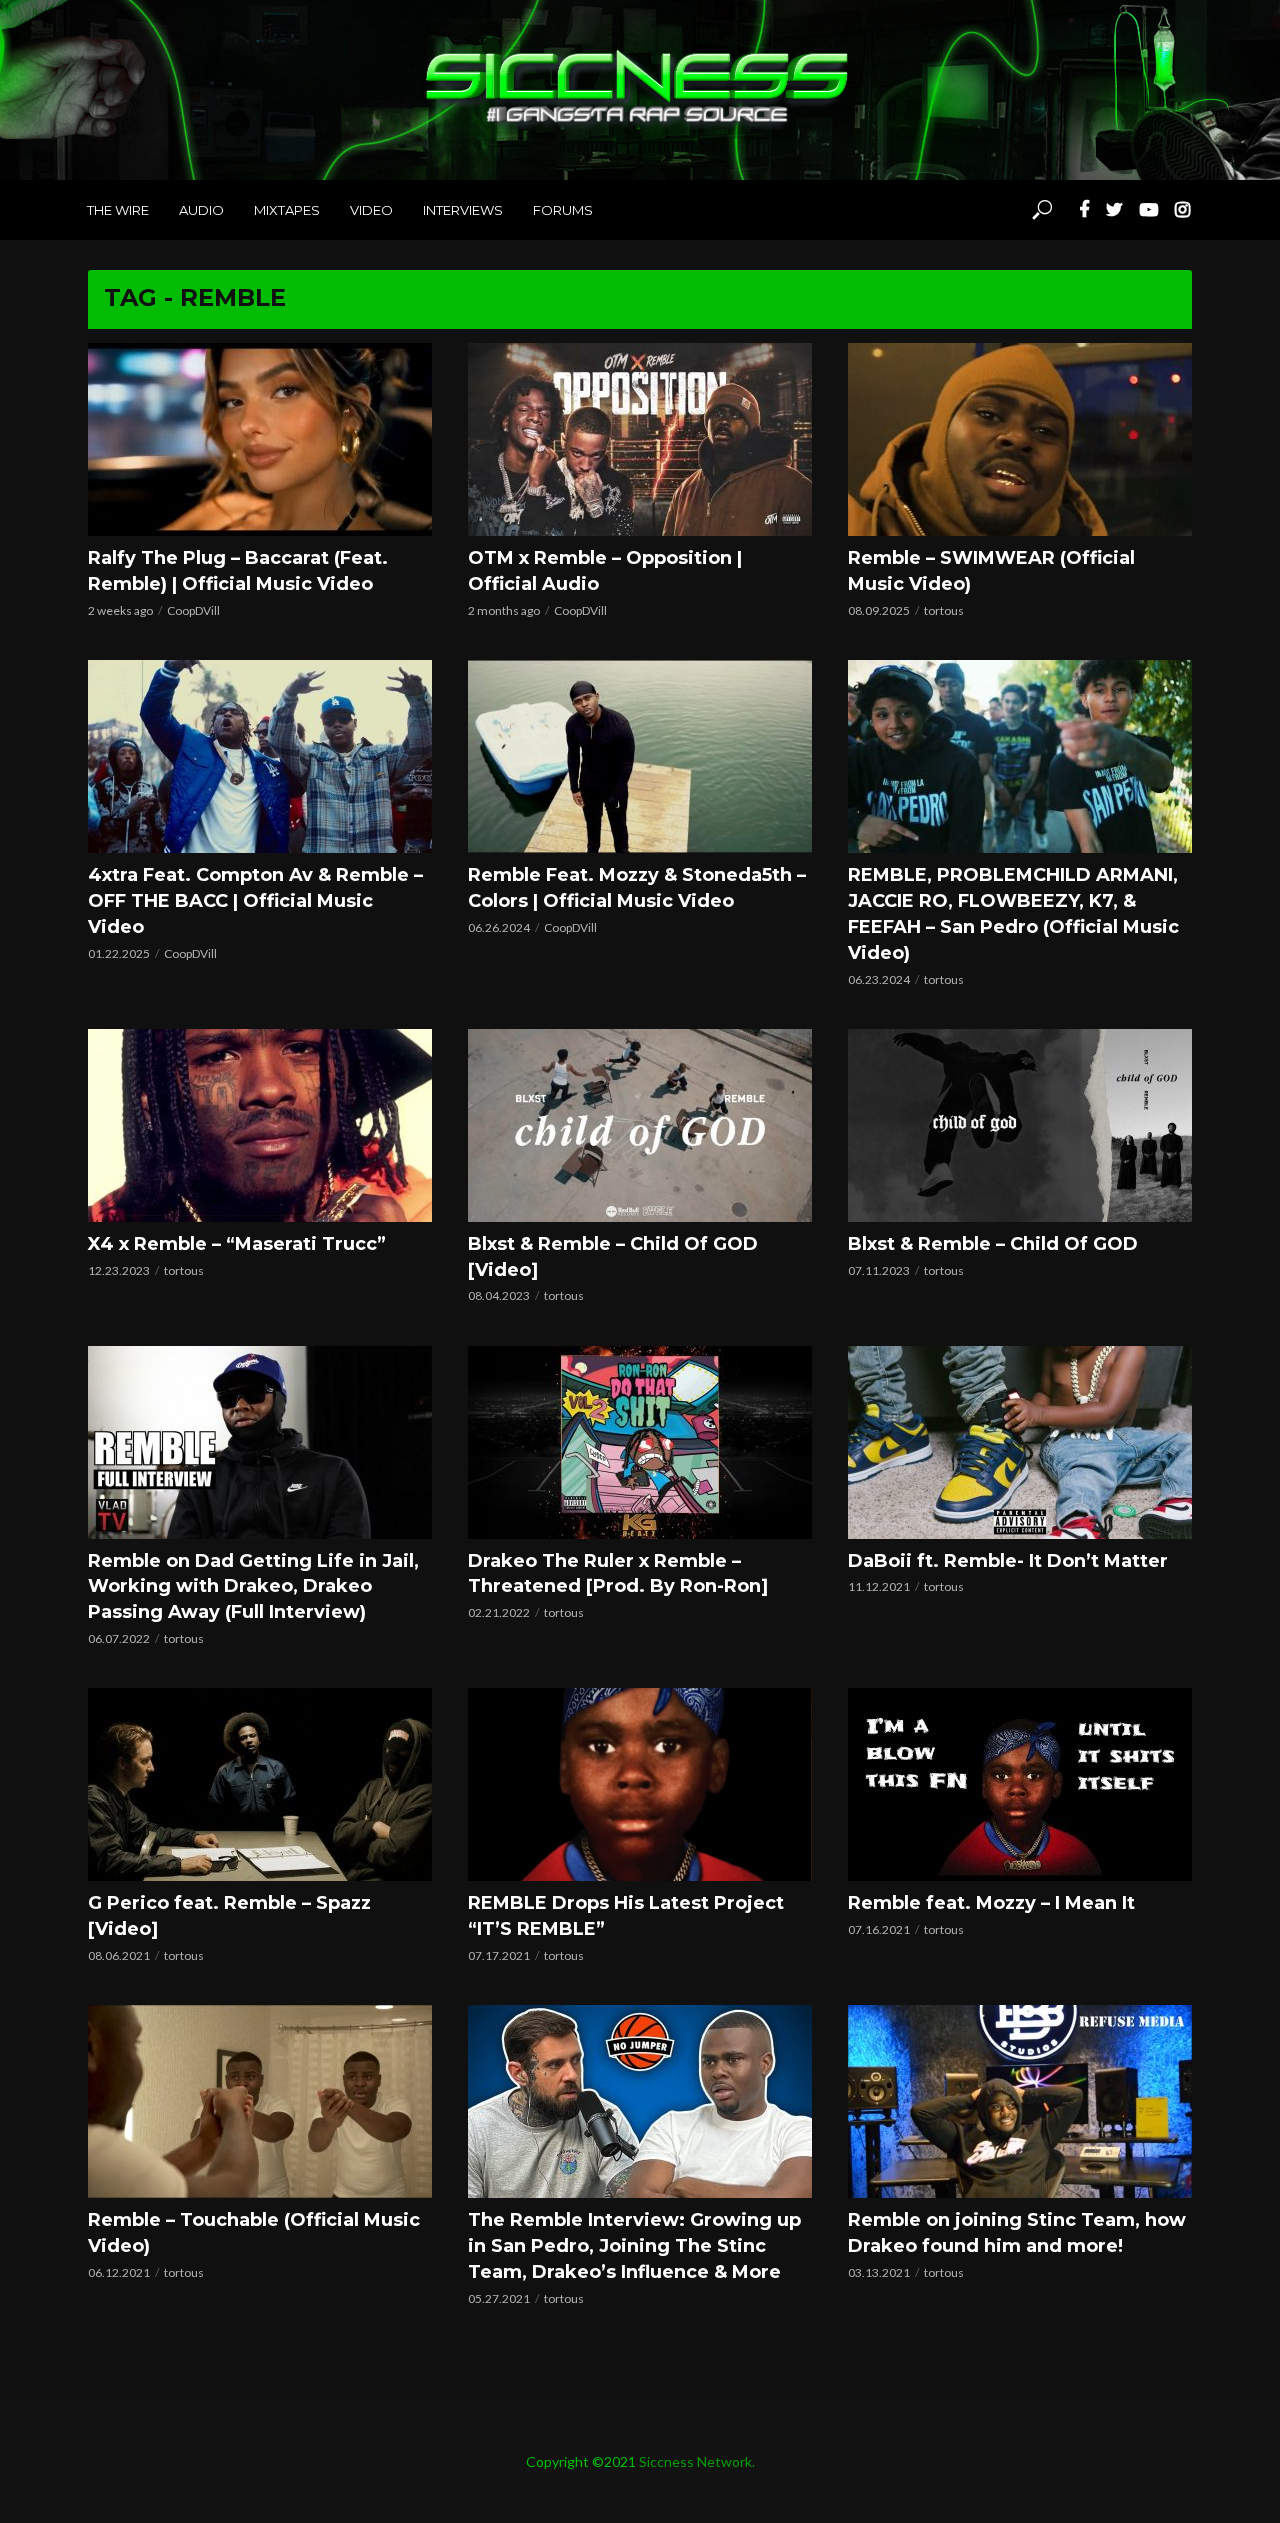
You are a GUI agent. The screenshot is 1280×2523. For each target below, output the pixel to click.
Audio (201, 210)
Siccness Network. (697, 2461)
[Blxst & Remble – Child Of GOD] (1020, 1125)
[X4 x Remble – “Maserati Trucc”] (260, 1125)
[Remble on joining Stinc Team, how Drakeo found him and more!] (1020, 2101)
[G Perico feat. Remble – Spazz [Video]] (260, 1784)
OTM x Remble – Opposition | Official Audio (605, 571)
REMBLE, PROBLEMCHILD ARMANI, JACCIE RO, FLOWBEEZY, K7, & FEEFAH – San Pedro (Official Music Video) (1013, 914)
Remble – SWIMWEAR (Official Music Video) (991, 571)
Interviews (463, 210)
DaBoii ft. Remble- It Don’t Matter (1008, 1561)
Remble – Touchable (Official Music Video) (254, 2233)
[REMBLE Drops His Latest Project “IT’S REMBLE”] (640, 1784)
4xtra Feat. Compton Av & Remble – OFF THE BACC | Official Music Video (255, 901)
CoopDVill (193, 610)
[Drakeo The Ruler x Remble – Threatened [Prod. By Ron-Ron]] (640, 1442)
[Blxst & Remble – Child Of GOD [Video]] (640, 1125)
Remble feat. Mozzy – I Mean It (991, 1903)
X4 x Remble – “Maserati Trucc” (237, 1244)
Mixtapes (287, 210)
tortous (944, 610)
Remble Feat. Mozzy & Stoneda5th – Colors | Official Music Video (637, 888)
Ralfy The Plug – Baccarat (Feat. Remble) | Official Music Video (238, 571)
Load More (640, 2338)
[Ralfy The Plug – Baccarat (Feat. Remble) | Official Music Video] (260, 439)
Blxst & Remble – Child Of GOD (993, 1244)
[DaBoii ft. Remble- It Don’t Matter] (1020, 1442)
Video (371, 210)
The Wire (118, 210)
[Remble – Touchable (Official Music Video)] (260, 2101)
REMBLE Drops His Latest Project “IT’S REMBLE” (626, 1916)
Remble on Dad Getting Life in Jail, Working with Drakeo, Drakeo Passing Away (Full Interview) (253, 1587)
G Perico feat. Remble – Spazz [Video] (229, 1916)
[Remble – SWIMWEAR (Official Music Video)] (1020, 439)
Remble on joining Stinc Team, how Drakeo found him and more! (1017, 2233)
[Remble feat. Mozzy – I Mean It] (1020, 1784)
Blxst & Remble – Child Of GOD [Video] (613, 1257)
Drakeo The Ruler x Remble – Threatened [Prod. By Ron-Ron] (618, 1574)
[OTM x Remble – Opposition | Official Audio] (640, 439)
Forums (563, 210)
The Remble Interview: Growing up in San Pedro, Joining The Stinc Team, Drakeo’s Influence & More (634, 2246)
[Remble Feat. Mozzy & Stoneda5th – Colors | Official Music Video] (640, 756)
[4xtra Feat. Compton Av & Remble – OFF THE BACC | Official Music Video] (260, 756)
